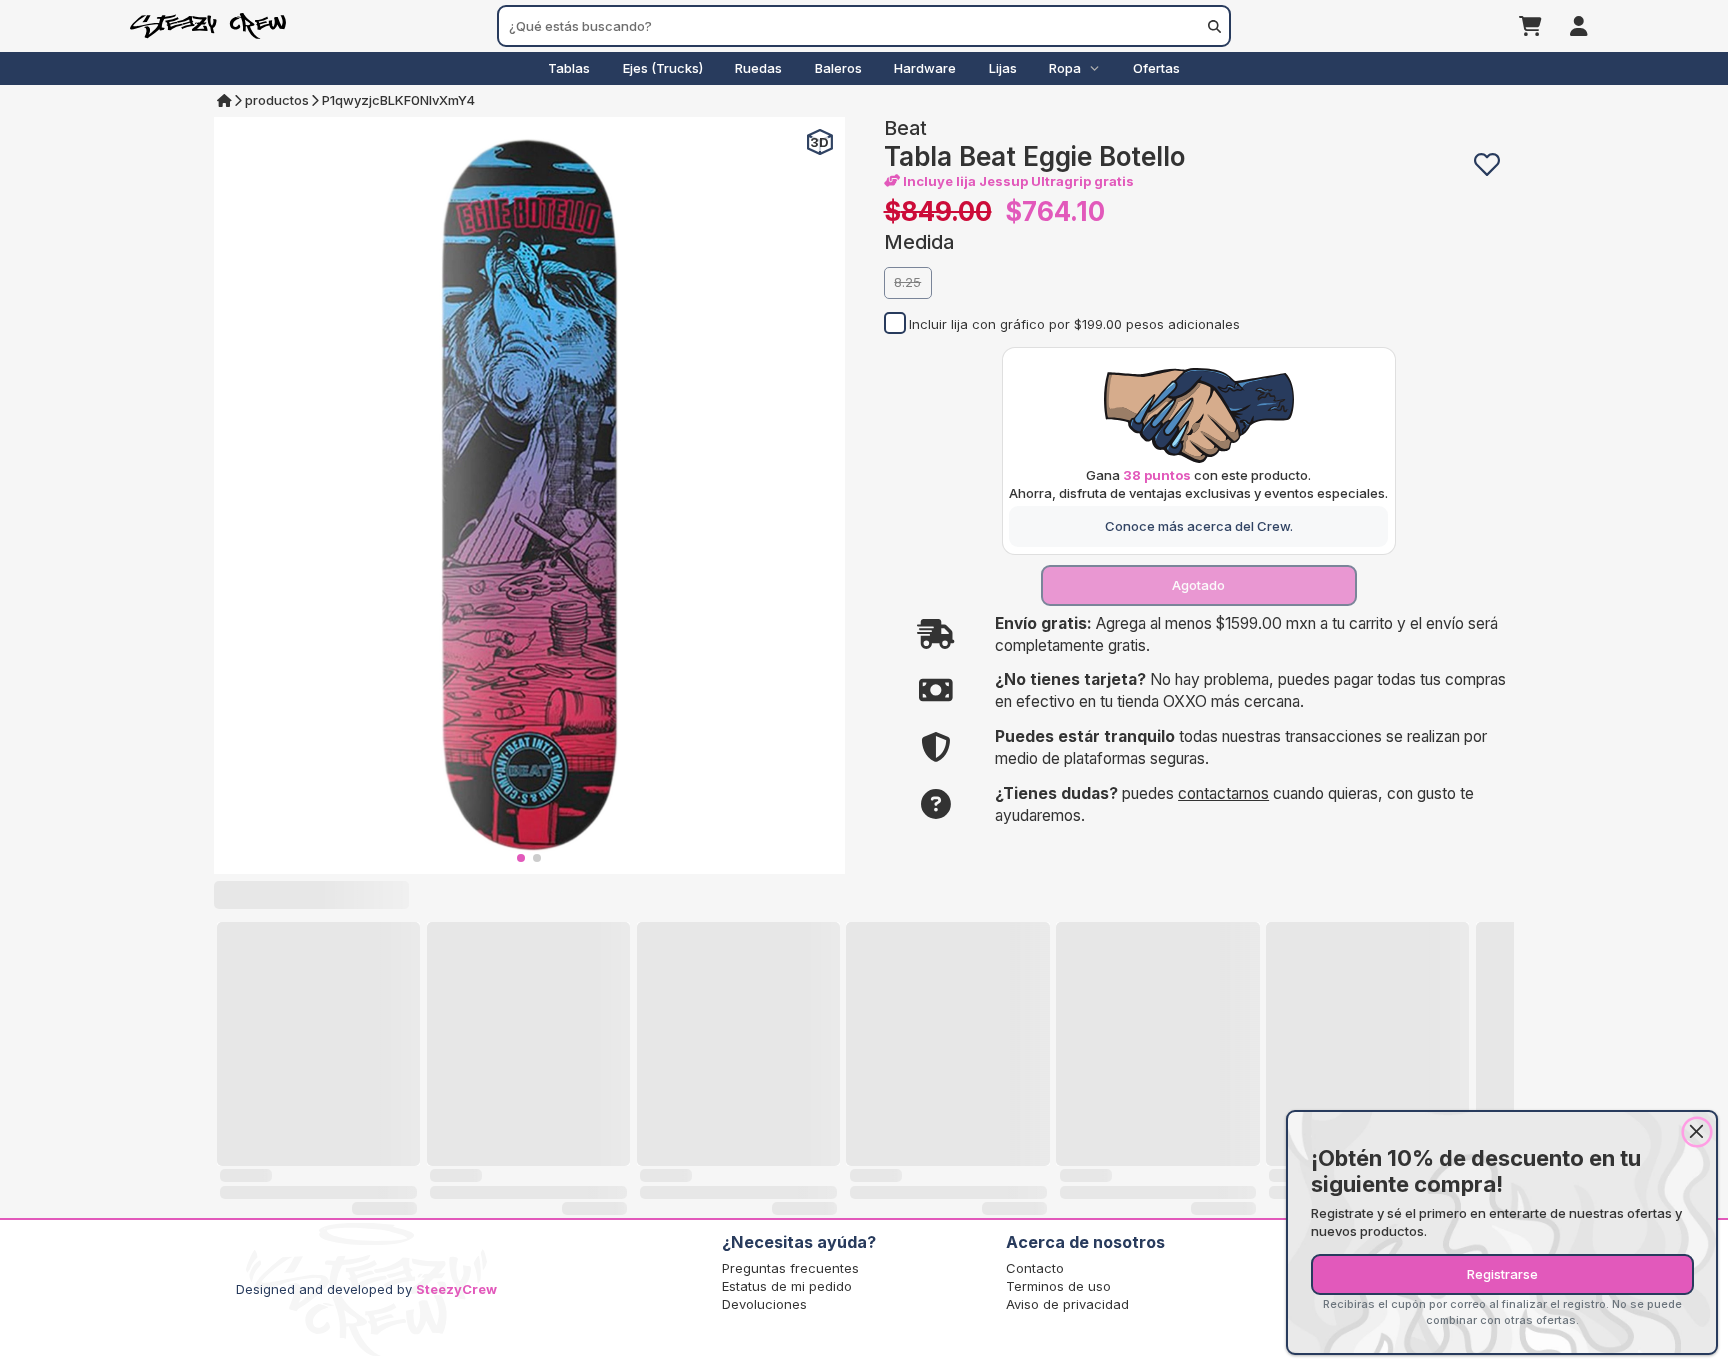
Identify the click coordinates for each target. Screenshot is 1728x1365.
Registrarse (1502, 1274)
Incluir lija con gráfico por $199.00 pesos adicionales (1074, 324)
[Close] (1697, 1132)
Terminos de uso (1058, 1286)
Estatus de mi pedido (787, 1286)
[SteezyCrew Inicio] (313, 26)
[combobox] (864, 26)
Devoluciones (764, 1304)
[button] (1487, 165)
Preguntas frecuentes (790, 1268)
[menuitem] (569, 68)
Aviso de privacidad (1067, 1304)
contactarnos (1223, 793)
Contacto (1035, 1268)
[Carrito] (1530, 26)
